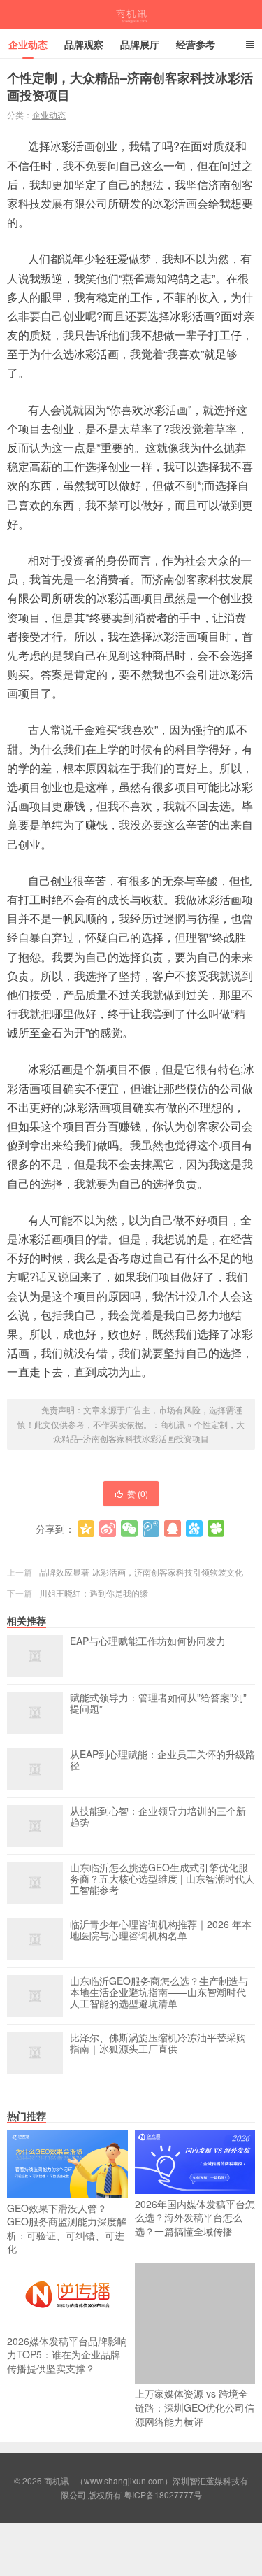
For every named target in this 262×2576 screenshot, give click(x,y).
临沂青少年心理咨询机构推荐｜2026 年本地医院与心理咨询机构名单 (161, 1930)
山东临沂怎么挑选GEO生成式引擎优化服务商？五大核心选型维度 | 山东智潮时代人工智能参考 (162, 1879)
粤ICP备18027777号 (163, 2494)
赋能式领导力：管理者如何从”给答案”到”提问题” (158, 1704)
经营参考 (196, 44)
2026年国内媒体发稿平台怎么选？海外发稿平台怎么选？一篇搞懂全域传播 (195, 2217)
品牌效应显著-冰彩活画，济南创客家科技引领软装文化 (141, 1572)
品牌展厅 (140, 44)
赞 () (138, 1493)
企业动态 (28, 44)
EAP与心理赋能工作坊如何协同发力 (148, 1641)
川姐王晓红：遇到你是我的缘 (94, 1593)
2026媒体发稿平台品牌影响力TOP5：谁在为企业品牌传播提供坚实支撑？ (67, 2355)
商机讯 (131, 15)
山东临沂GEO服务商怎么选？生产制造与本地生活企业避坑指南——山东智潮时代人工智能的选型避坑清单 (159, 1993)
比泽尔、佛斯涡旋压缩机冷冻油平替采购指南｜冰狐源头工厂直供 (158, 2044)
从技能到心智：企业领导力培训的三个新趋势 (158, 1817)
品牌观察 (84, 44)
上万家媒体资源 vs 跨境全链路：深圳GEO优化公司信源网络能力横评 (195, 2407)
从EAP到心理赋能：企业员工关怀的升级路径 (162, 1760)
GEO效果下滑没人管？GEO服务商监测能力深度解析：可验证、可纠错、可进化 (67, 2229)
